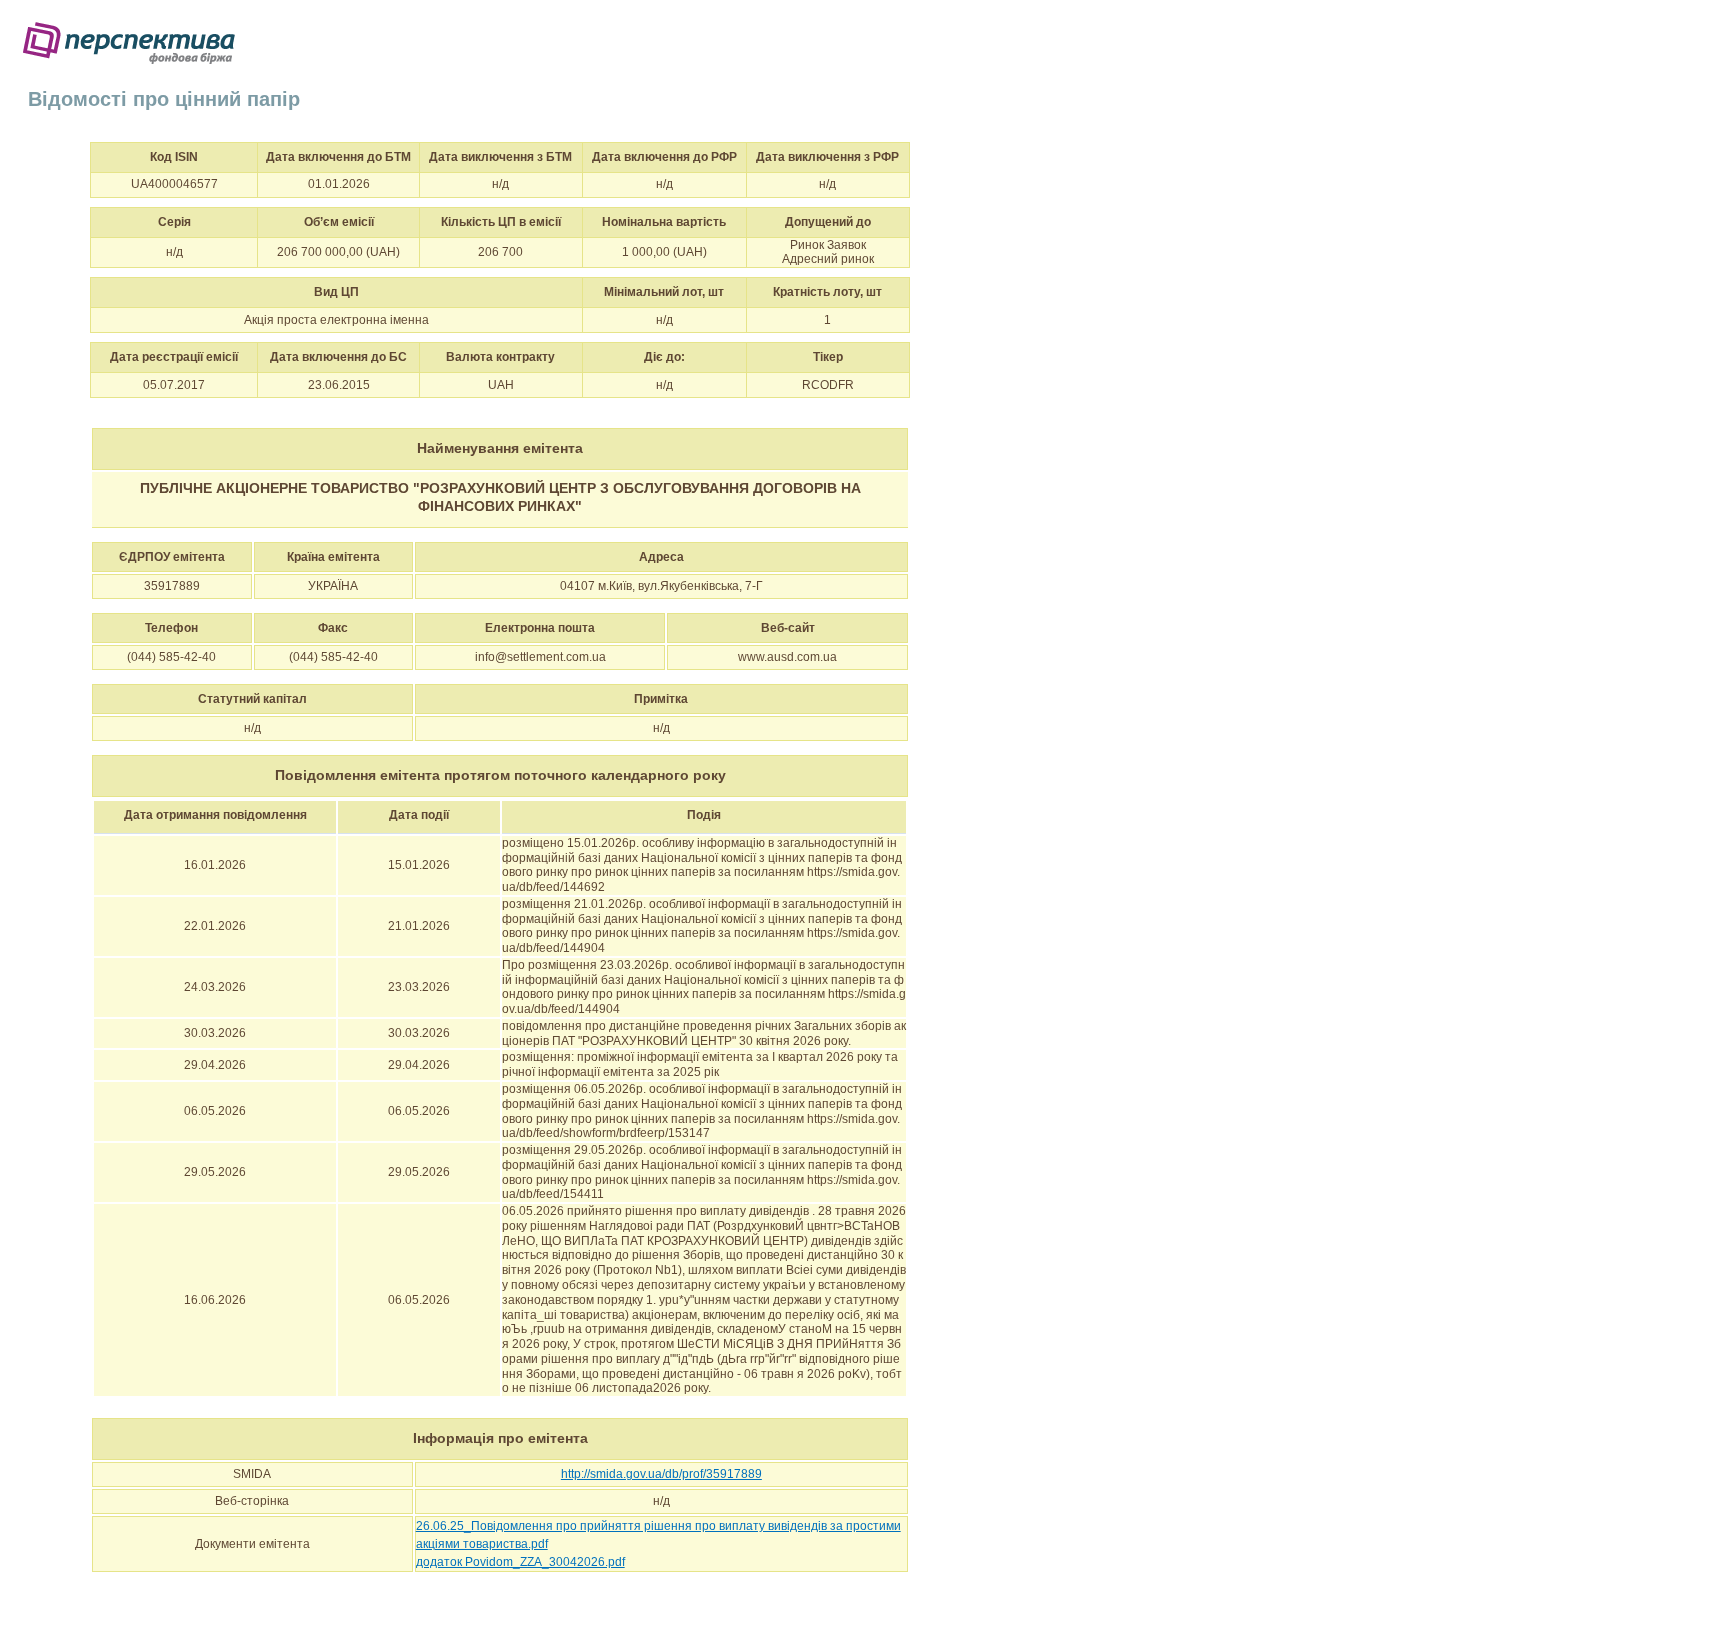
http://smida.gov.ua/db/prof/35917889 (661, 1474)
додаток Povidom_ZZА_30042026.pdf (520, 1562)
